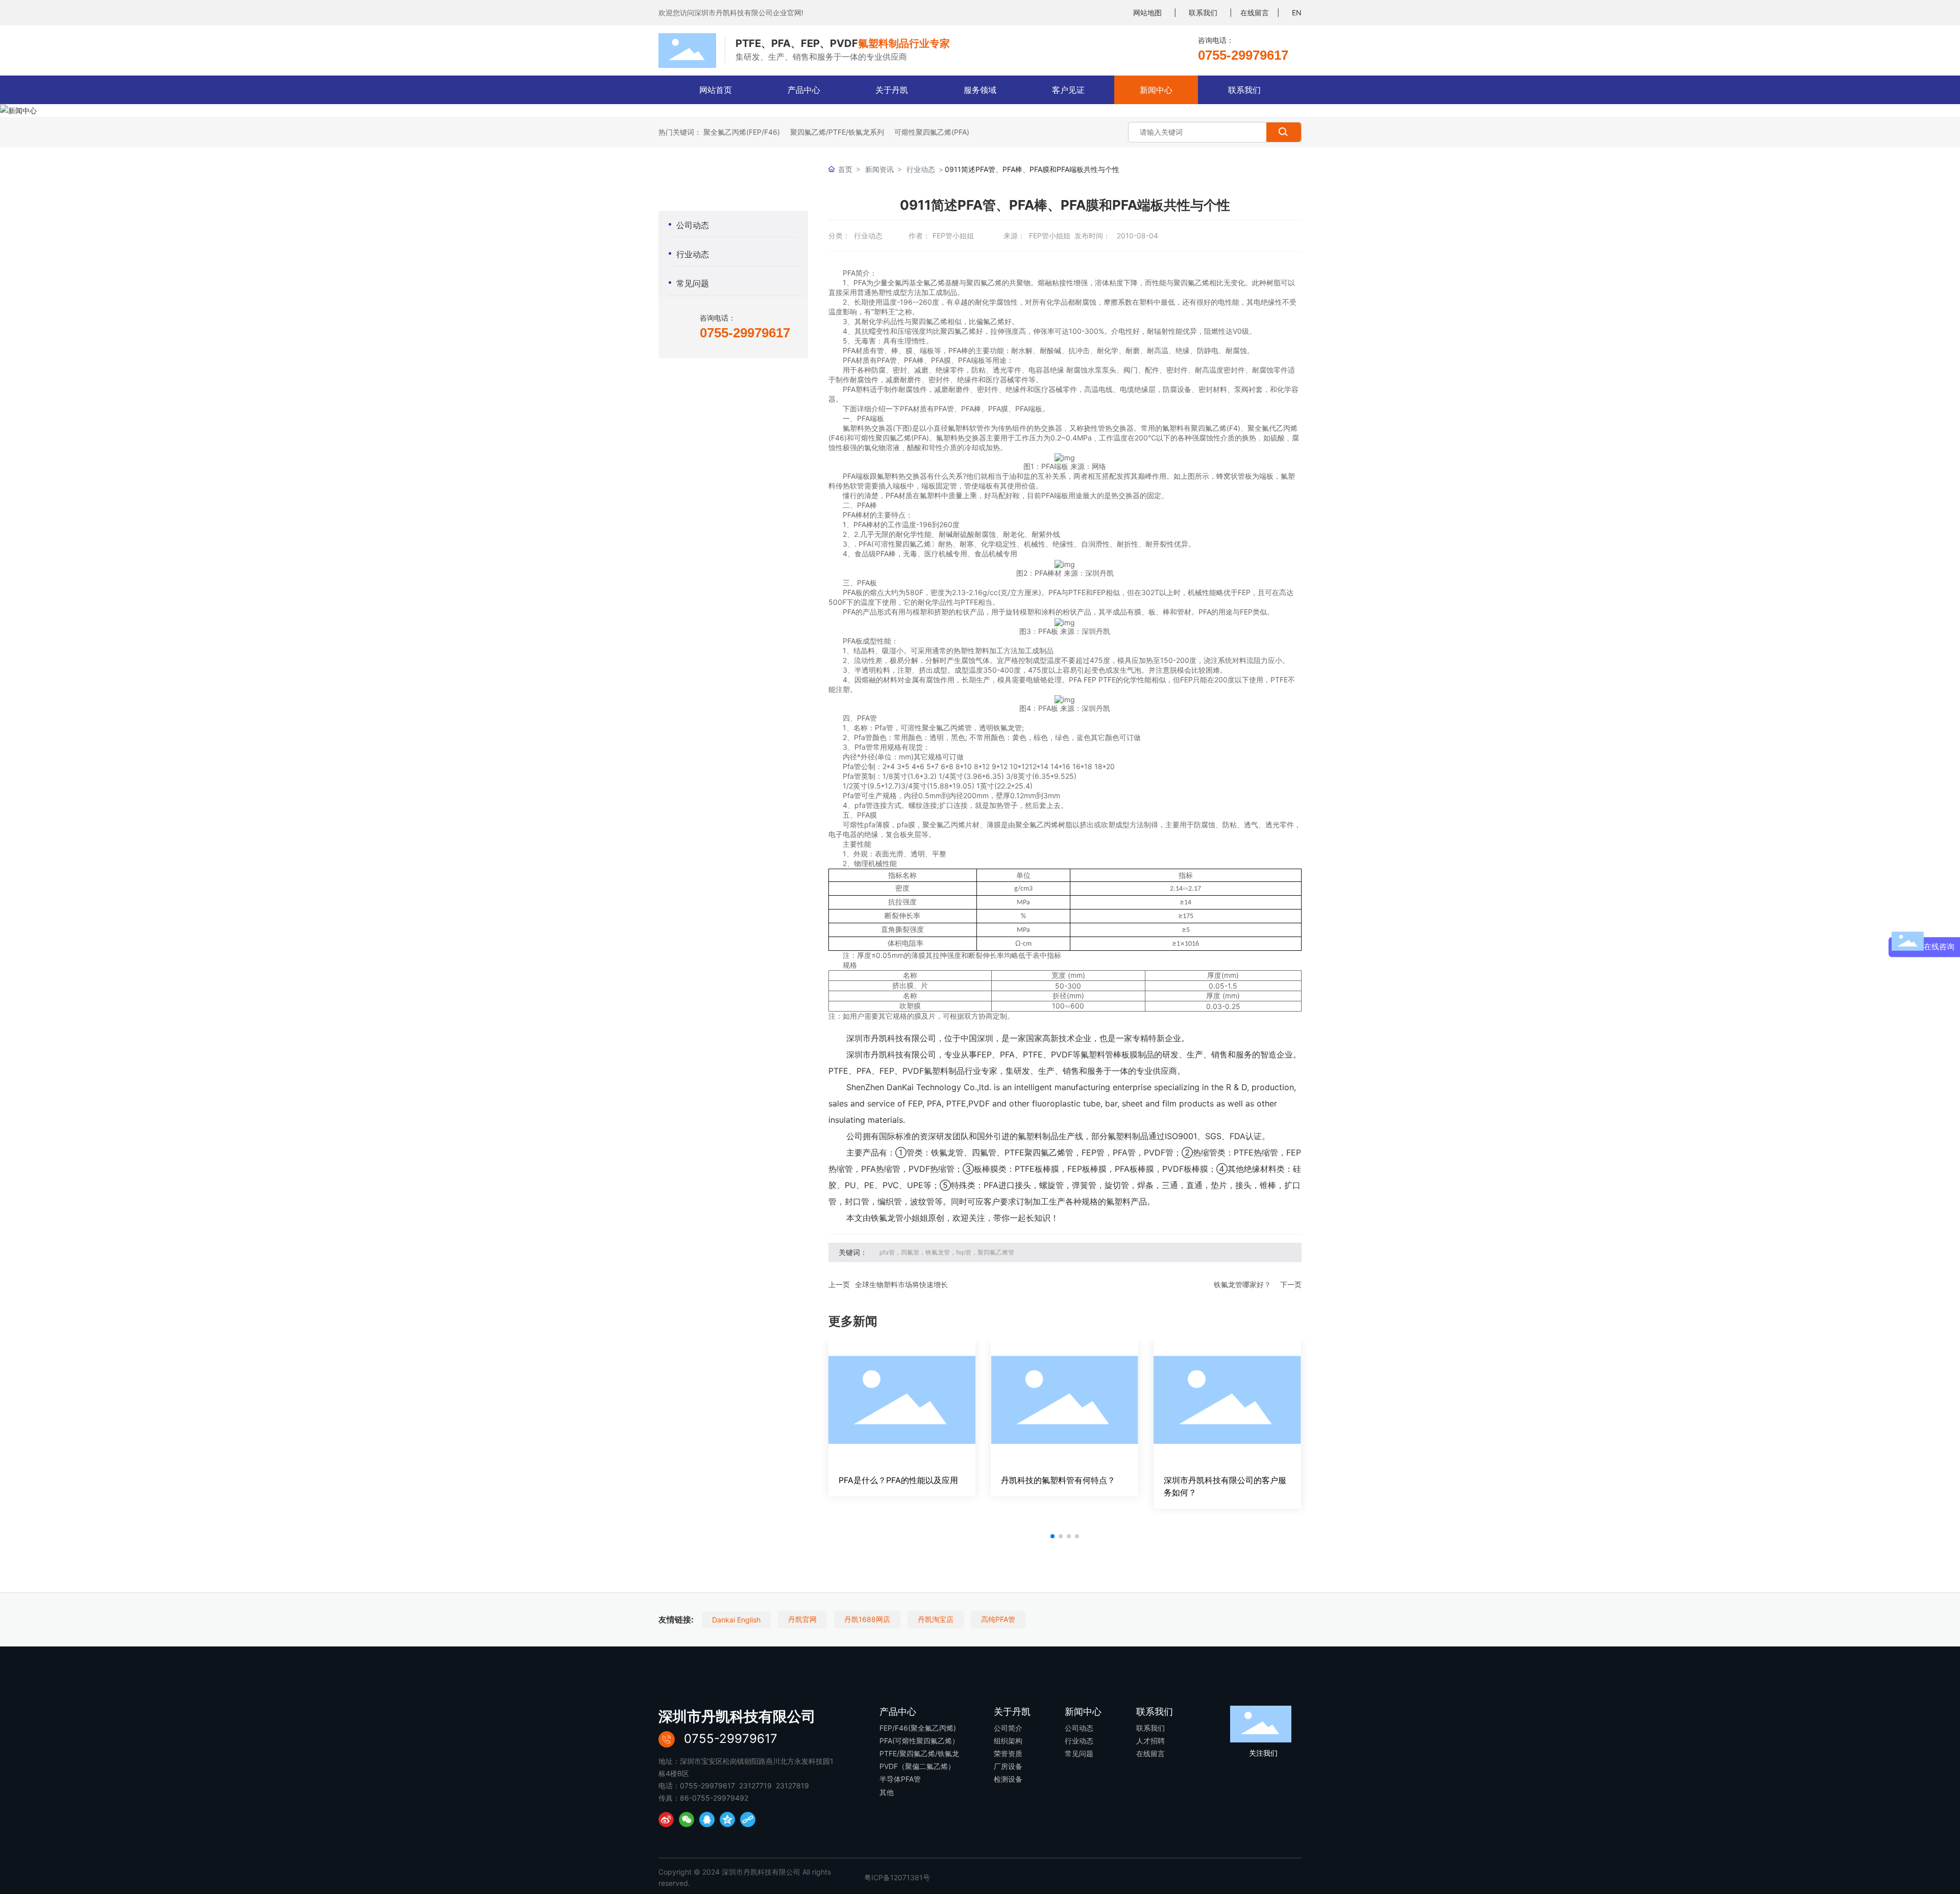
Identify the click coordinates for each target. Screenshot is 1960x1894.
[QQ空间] (727, 1819)
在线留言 (1255, 13)
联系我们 (1203, 13)
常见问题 (693, 283)
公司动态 (693, 225)
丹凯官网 (802, 1619)
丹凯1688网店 (867, 1619)
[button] (1052, 1536)
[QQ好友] (707, 1819)
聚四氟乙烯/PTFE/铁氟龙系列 (837, 132)
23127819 (792, 1786)
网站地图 (1147, 13)
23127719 (755, 1786)
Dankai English (736, 1620)
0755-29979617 (1243, 55)
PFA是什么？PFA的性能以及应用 (898, 1480)
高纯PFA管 (998, 1619)
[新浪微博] (666, 1819)
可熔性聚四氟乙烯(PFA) (932, 132)
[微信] (687, 1819)
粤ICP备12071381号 (897, 1877)
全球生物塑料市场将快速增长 (901, 1284)
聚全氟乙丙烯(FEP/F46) (742, 132)
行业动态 (693, 254)
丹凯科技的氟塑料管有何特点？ (1058, 1480)
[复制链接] (748, 1819)
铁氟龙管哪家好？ (1242, 1284)
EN (1297, 13)
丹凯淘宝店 (936, 1619)
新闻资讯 (879, 169)
